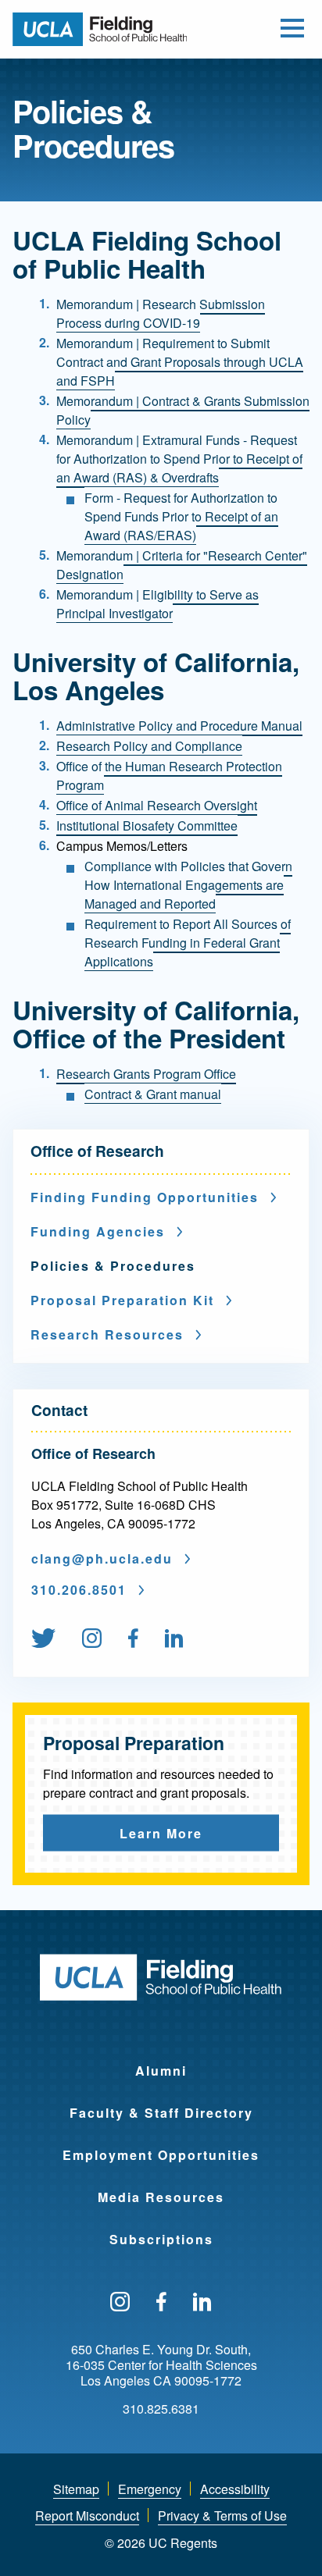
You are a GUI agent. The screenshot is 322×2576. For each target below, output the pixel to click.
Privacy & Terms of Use (222, 2516)
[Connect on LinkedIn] (174, 1639)
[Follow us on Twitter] (43, 1639)
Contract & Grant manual (153, 1094)
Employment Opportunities (161, 2155)
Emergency (150, 2489)
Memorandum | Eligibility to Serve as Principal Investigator (157, 604)
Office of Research (97, 1151)
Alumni (161, 2071)
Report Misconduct (87, 2516)
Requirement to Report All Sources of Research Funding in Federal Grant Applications (188, 943)
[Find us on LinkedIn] (202, 2303)
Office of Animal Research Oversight (157, 805)
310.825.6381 (161, 2409)
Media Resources (161, 2197)
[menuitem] (55, 1639)
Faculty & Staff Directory (161, 2113)
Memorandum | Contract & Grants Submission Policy (183, 410)
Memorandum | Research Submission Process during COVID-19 (161, 313)
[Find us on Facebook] (133, 1639)
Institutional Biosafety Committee (147, 825)
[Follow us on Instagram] (92, 1639)
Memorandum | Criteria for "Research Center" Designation (182, 565)
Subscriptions (161, 2239)
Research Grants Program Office (146, 1074)
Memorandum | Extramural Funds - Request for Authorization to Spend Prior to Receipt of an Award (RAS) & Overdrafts (179, 459)
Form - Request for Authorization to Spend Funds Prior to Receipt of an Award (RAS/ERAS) (181, 516)
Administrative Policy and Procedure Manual (179, 726)
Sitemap (76, 2489)
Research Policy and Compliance (149, 746)
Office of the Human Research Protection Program (169, 776)
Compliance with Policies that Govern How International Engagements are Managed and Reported (188, 885)
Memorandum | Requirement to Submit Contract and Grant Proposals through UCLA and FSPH (180, 362)
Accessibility (235, 2489)
